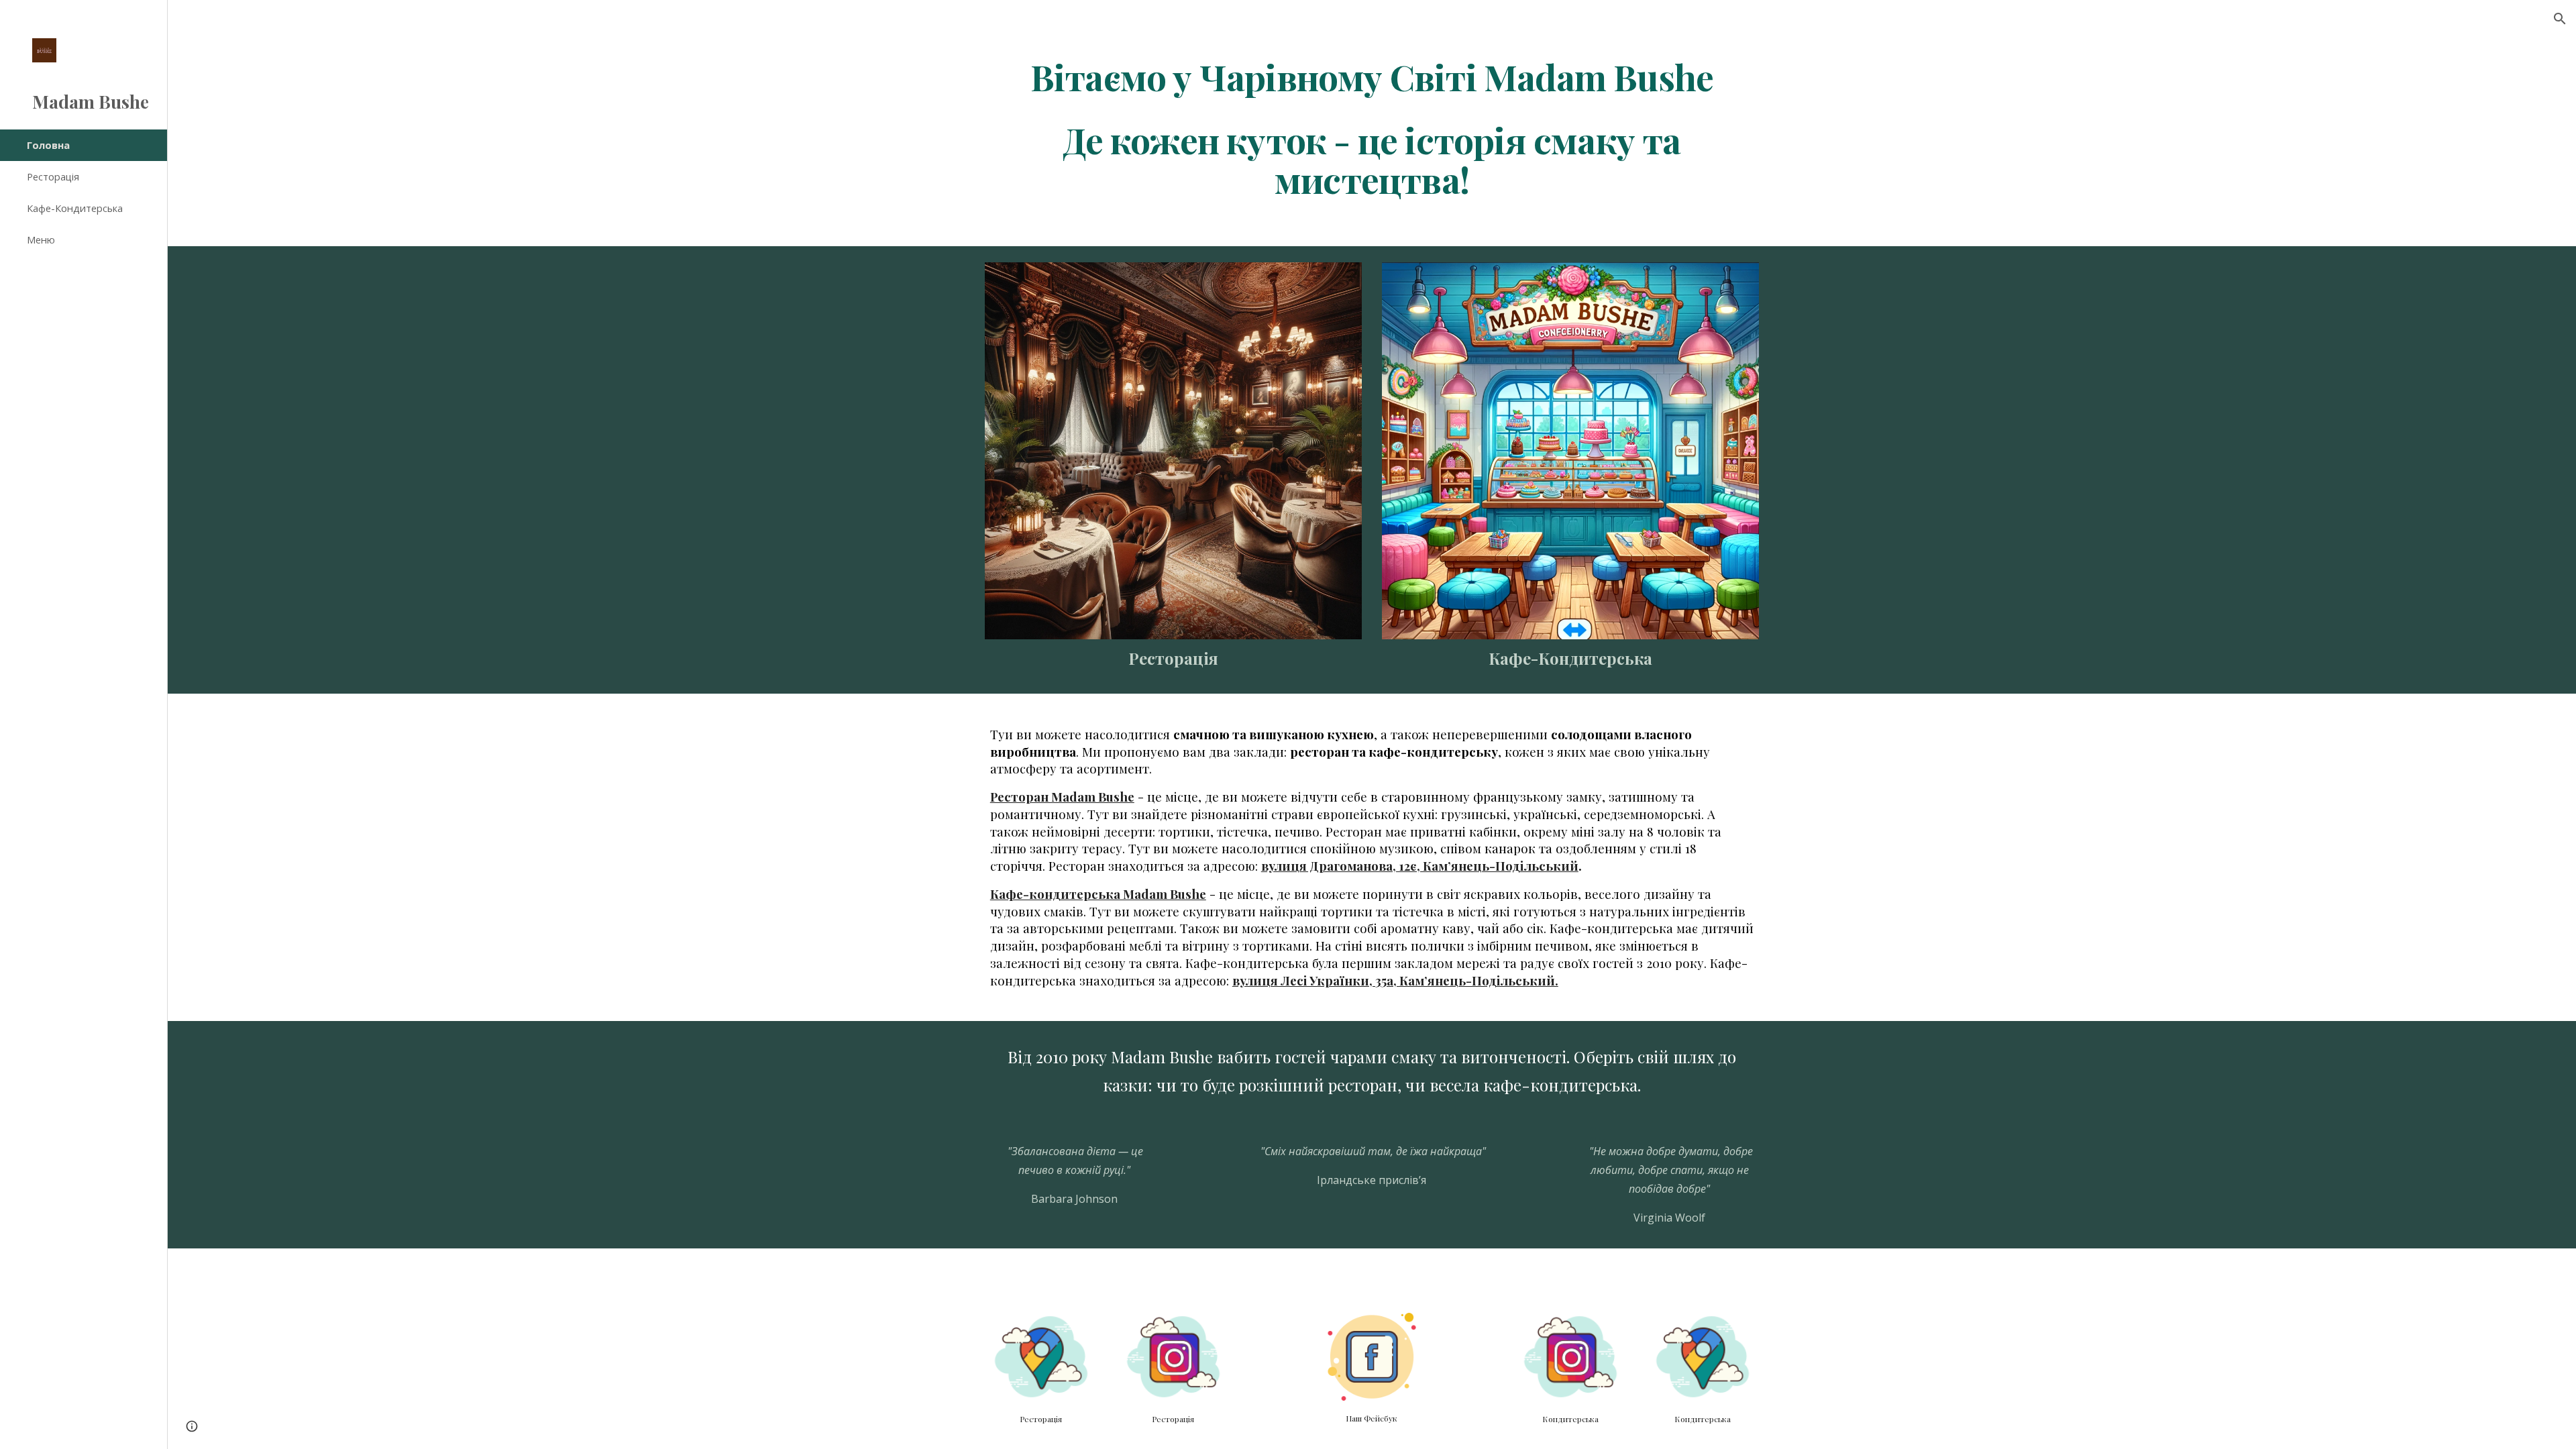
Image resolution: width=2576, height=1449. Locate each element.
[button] (2560, 19)
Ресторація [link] (53, 176)
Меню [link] (41, 239)
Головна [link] (48, 145)
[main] (1372, 128)
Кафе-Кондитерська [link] (75, 208)
